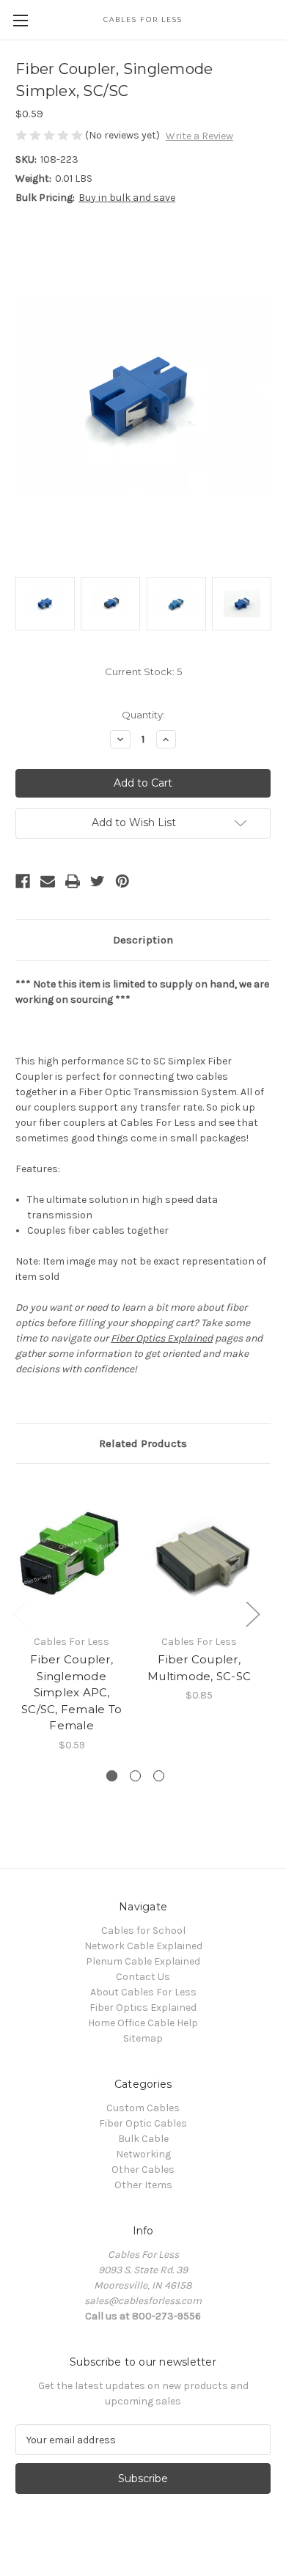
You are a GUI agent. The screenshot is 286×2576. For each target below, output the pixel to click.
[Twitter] (98, 881)
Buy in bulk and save (127, 198)
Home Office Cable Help (143, 2023)
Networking (143, 2154)
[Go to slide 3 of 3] (159, 1776)
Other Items (143, 2185)
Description (143, 940)
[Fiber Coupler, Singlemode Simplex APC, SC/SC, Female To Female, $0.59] (71, 1553)
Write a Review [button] (199, 136)
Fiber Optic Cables (143, 2123)
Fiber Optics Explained (162, 1338)
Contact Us (143, 1977)
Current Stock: (143, 671)
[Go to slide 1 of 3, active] (112, 1776)
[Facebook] (23, 881)
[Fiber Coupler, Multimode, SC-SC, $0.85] (199, 1553)
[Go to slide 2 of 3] (135, 1776)
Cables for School (143, 1931)
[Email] (48, 881)
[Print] (73, 881)
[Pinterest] (122, 881)
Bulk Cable (143, 2139)
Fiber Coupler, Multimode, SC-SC (199, 1668)
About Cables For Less (143, 1992)
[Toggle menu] (20, 20)
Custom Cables (143, 2108)
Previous (19, 1613)
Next (252, 1613)
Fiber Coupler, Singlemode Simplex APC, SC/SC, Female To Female (71, 1692)
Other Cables (143, 2170)
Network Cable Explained (143, 1946)
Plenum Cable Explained (143, 1961)
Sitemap (143, 2038)
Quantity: (143, 715)
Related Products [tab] (143, 1443)
